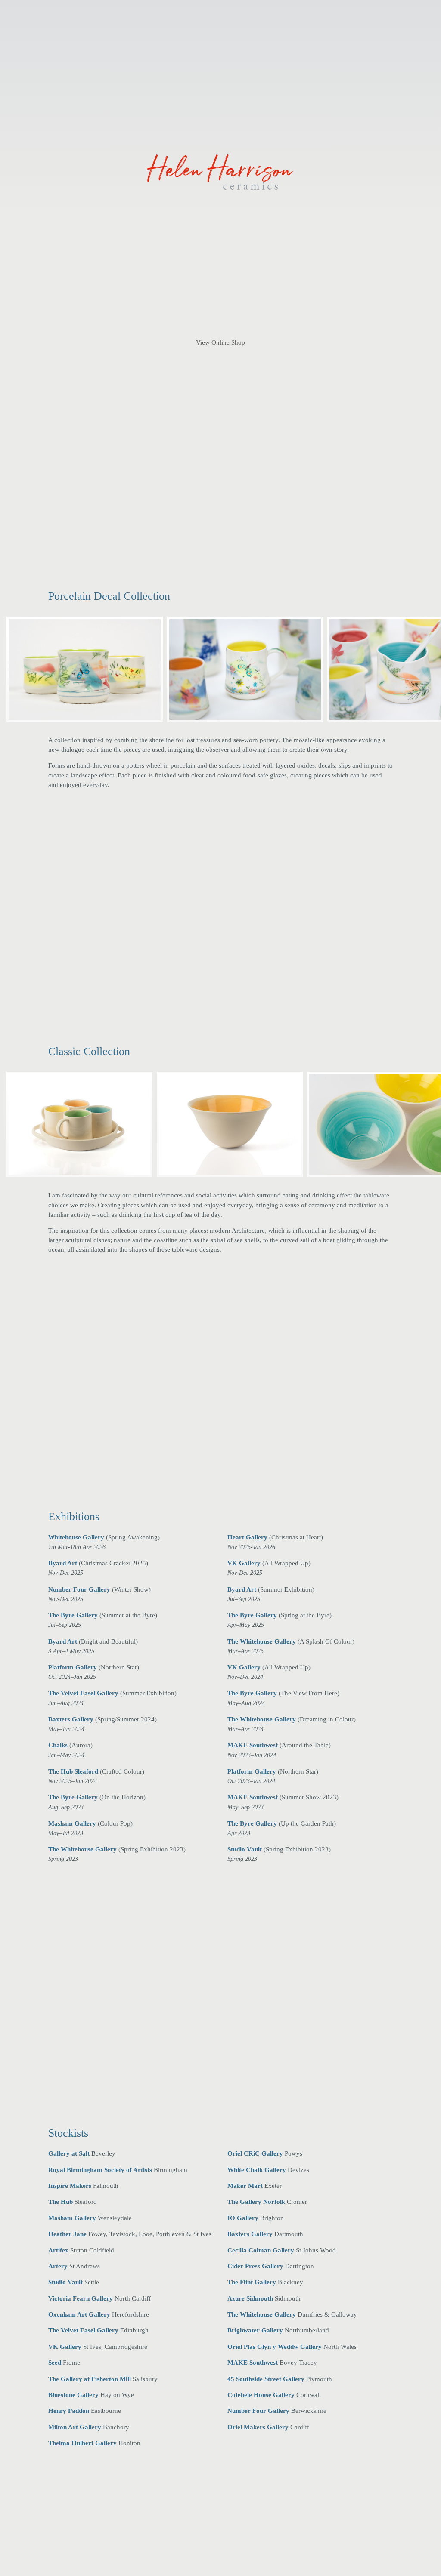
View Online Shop (220, 342)
